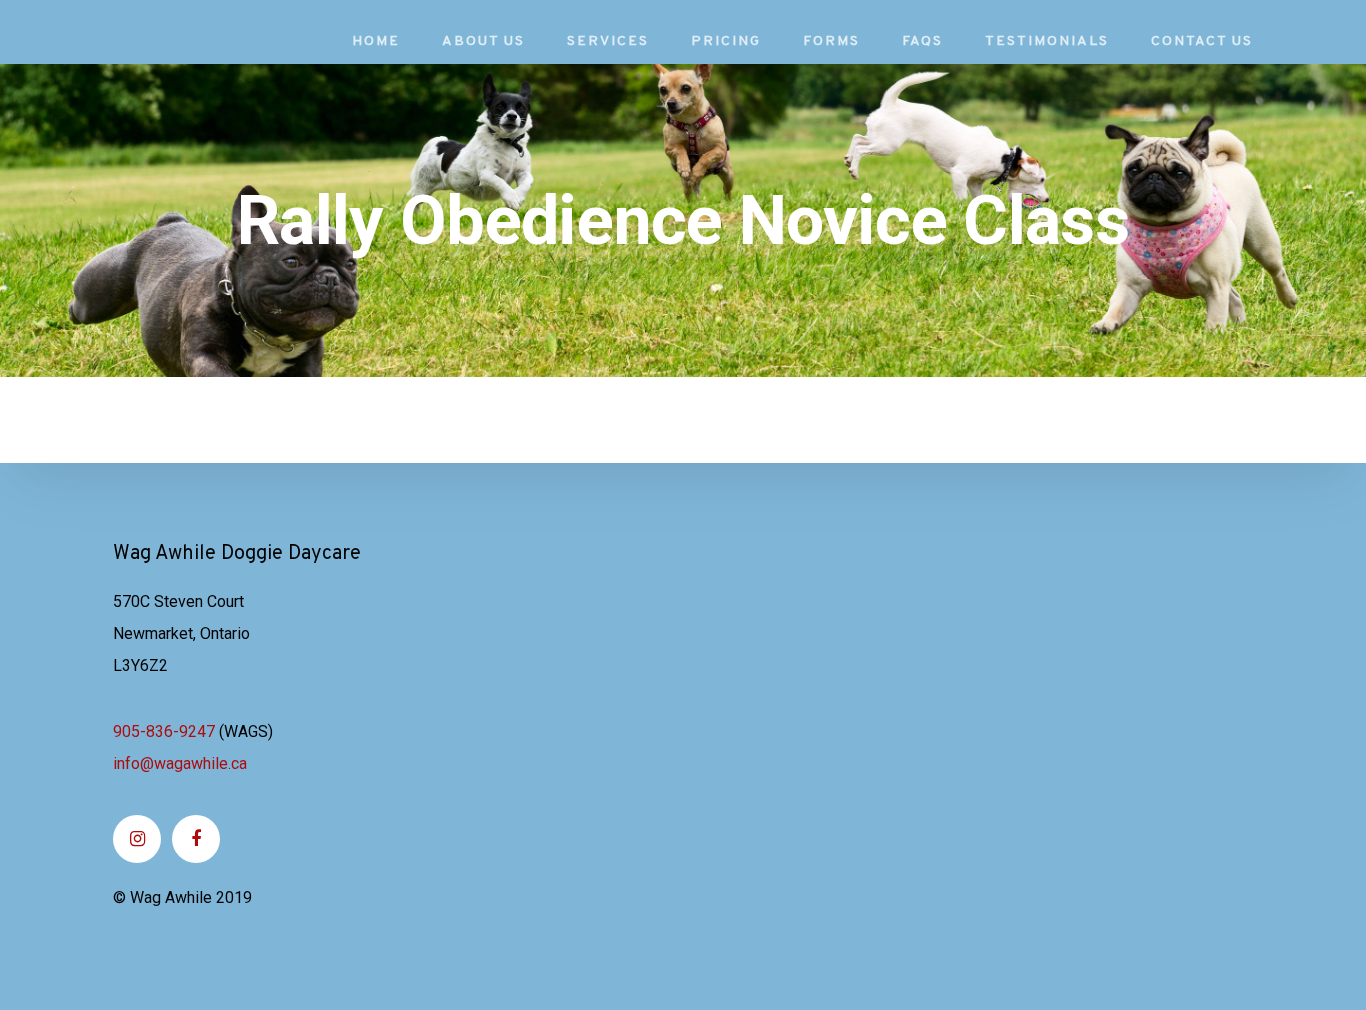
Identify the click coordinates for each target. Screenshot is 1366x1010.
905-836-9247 (164, 731)
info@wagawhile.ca (180, 763)
